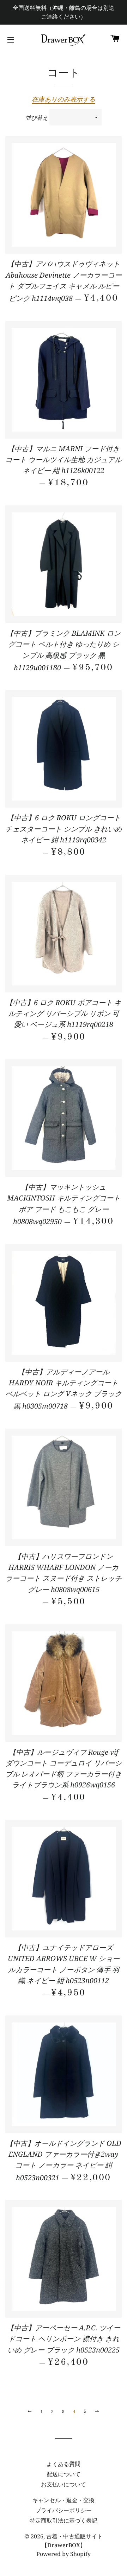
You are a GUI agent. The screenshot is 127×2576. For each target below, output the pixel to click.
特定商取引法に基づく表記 (64, 2520)
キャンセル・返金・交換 (64, 2500)
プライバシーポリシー (64, 2510)
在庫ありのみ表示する (64, 99)
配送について (64, 2474)
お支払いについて (64, 2484)
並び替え (37, 118)
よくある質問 (64, 2464)
